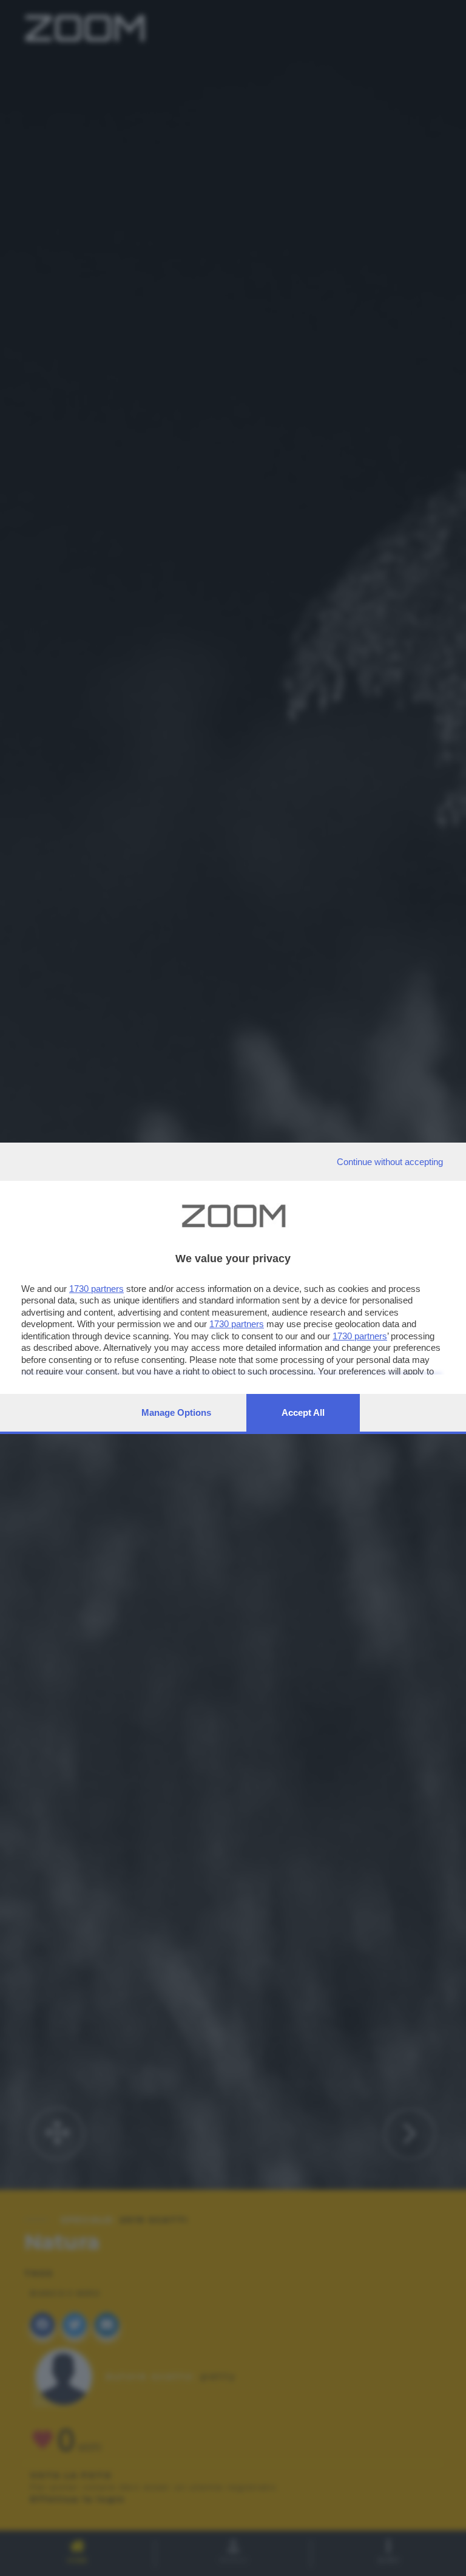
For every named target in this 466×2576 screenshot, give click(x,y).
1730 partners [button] (96, 1289)
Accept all (303, 1412)
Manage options (176, 1412)
